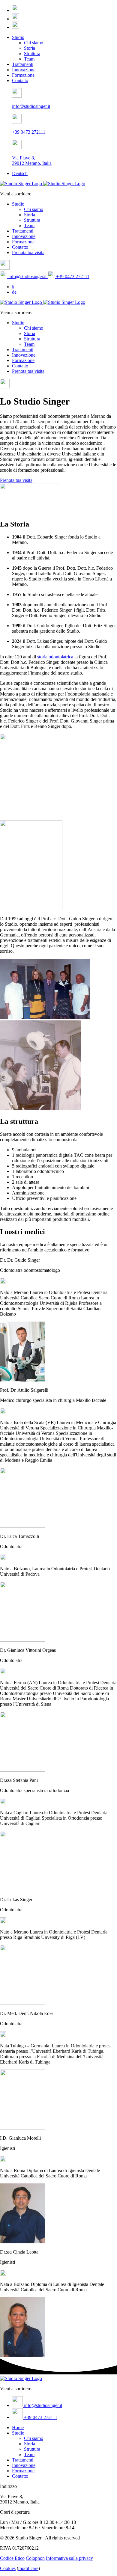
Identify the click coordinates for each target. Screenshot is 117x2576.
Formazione (23, 75)
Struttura (32, 53)
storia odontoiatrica (55, 657)
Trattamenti (23, 64)
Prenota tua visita (28, 252)
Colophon (35, 2558)
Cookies (8, 2568)
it (13, 287)
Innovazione (24, 70)
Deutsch (20, 173)
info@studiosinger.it (27, 276)
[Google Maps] (16, 10)
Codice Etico (12, 2558)
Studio (18, 37)
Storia (30, 48)
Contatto (20, 80)
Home (18, 2428)
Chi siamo (34, 43)
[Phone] (16, 27)
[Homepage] (43, 184)
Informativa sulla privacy (69, 2558)
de (14, 292)
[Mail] (16, 19)
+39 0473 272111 (72, 276)
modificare (28, 2568)
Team (29, 59)
